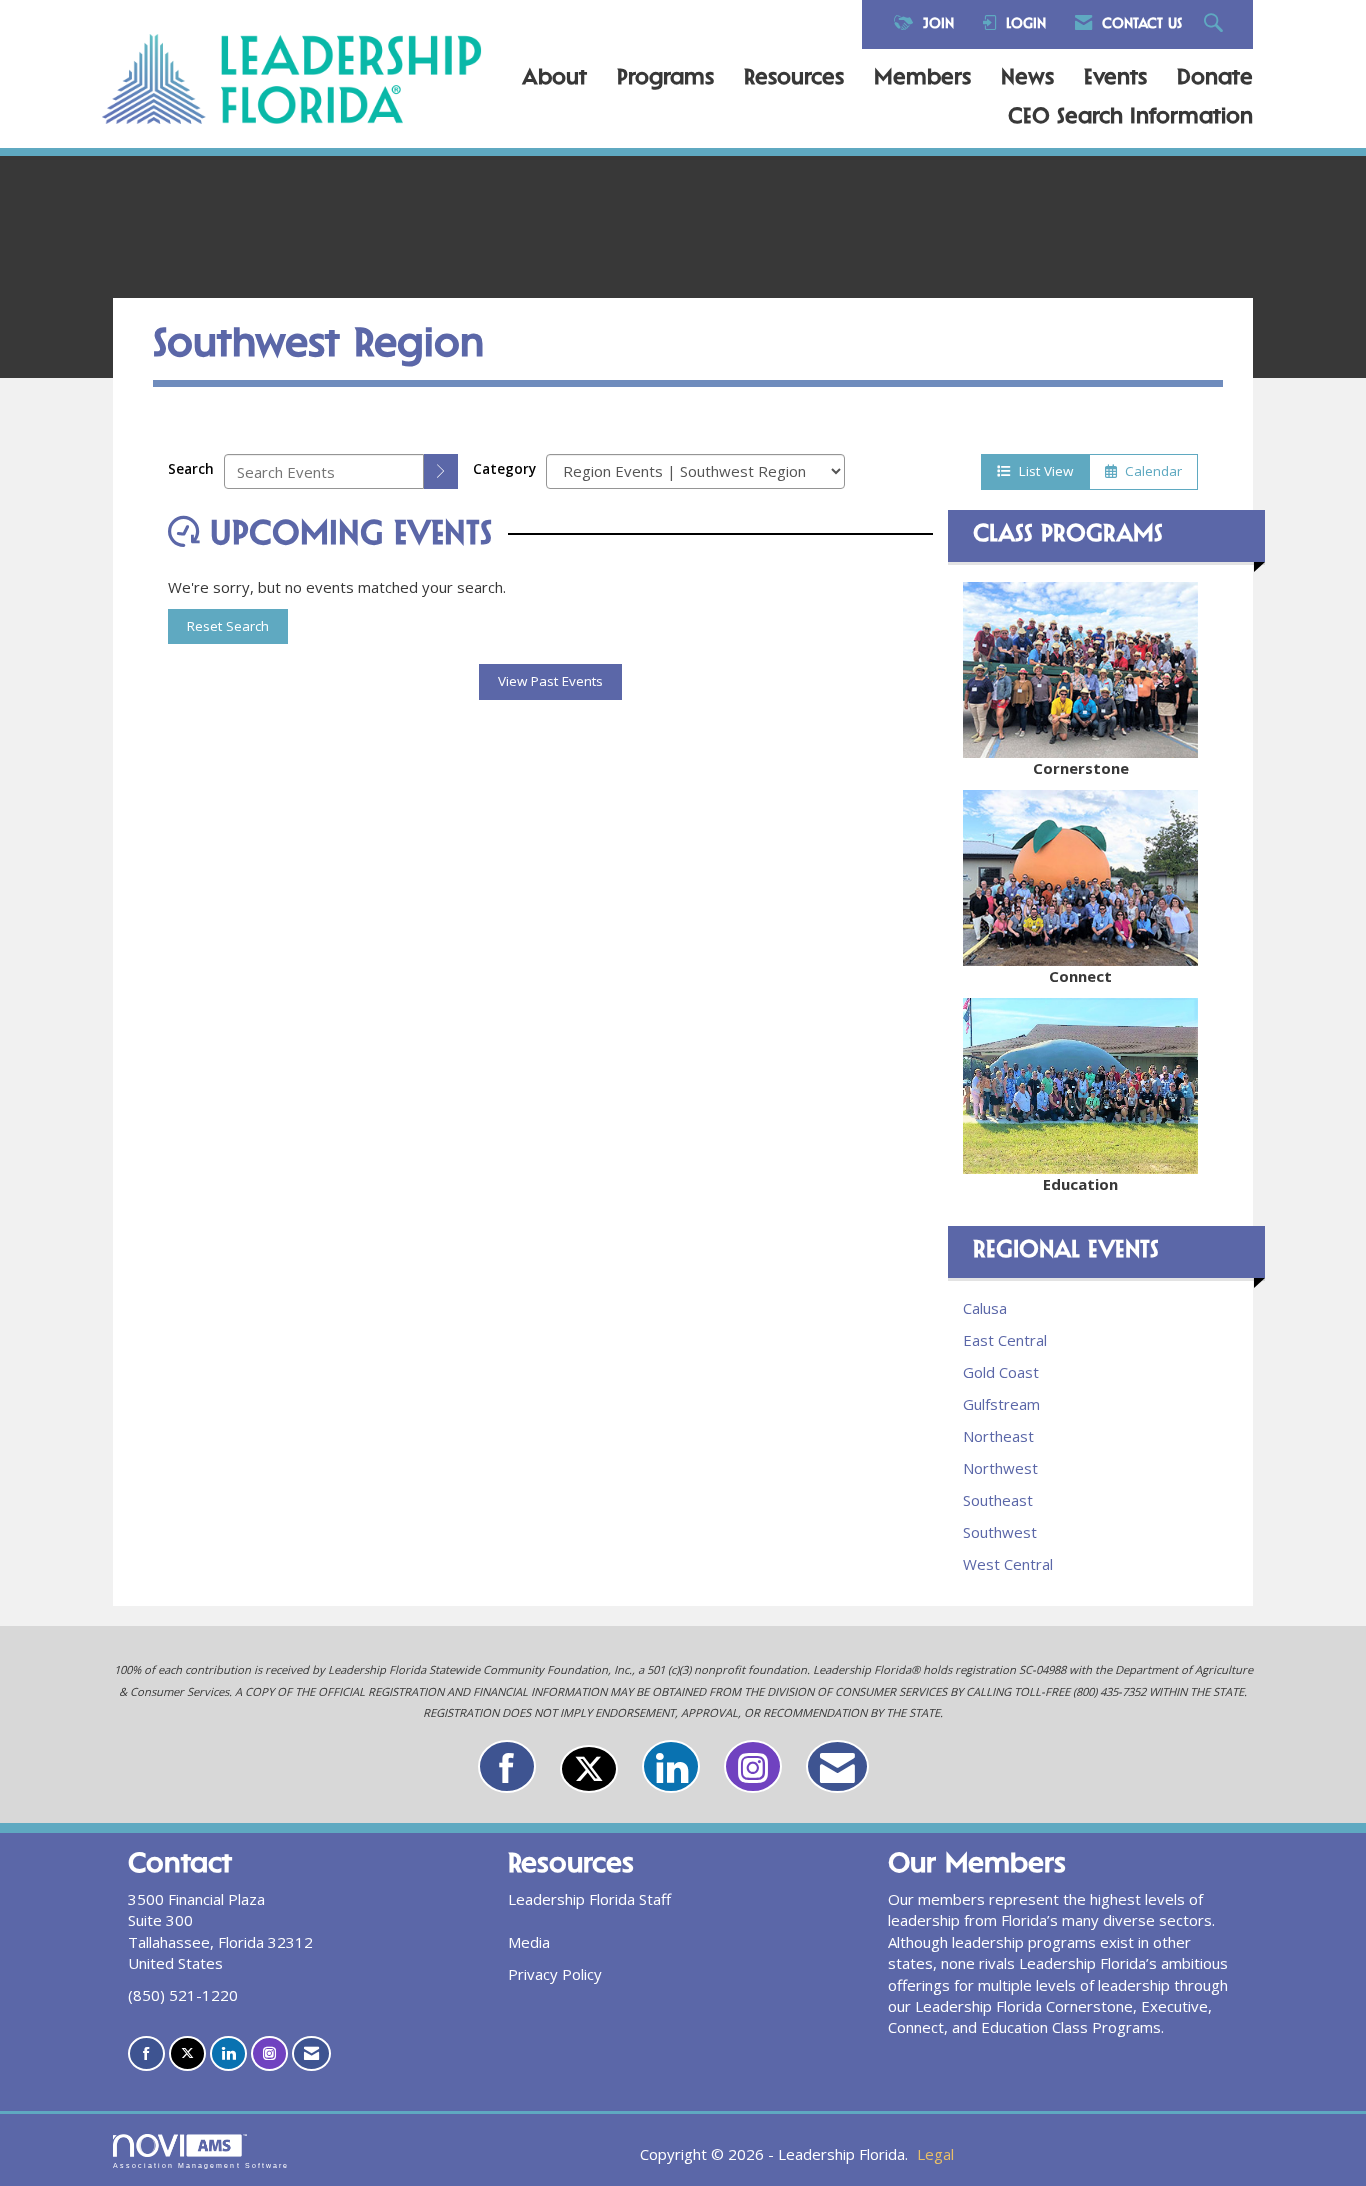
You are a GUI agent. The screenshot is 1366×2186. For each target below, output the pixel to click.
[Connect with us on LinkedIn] (671, 1766)
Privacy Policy (555, 1974)
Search (191, 469)
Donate (1215, 79)
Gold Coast (1001, 1372)
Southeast (998, 1500)
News (1027, 79)
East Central (1005, 1340)
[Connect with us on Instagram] (753, 1766)
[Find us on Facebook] (507, 1766)
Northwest (1000, 1468)
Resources (794, 79)
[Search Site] (1216, 24)
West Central (1008, 1564)
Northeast (998, 1436)
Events (1115, 79)
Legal (935, 2154)
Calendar (1149, 471)
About (554, 79)
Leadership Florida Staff (589, 1899)
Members (922, 79)
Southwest (1000, 1532)
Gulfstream (1001, 1404)
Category (504, 469)
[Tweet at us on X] (589, 1769)
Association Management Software (201, 2165)
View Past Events (550, 681)
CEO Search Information (1130, 118)
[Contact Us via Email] (837, 1766)
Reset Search (228, 626)
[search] (441, 471)
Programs (665, 79)
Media (529, 1942)
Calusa (985, 1308)
